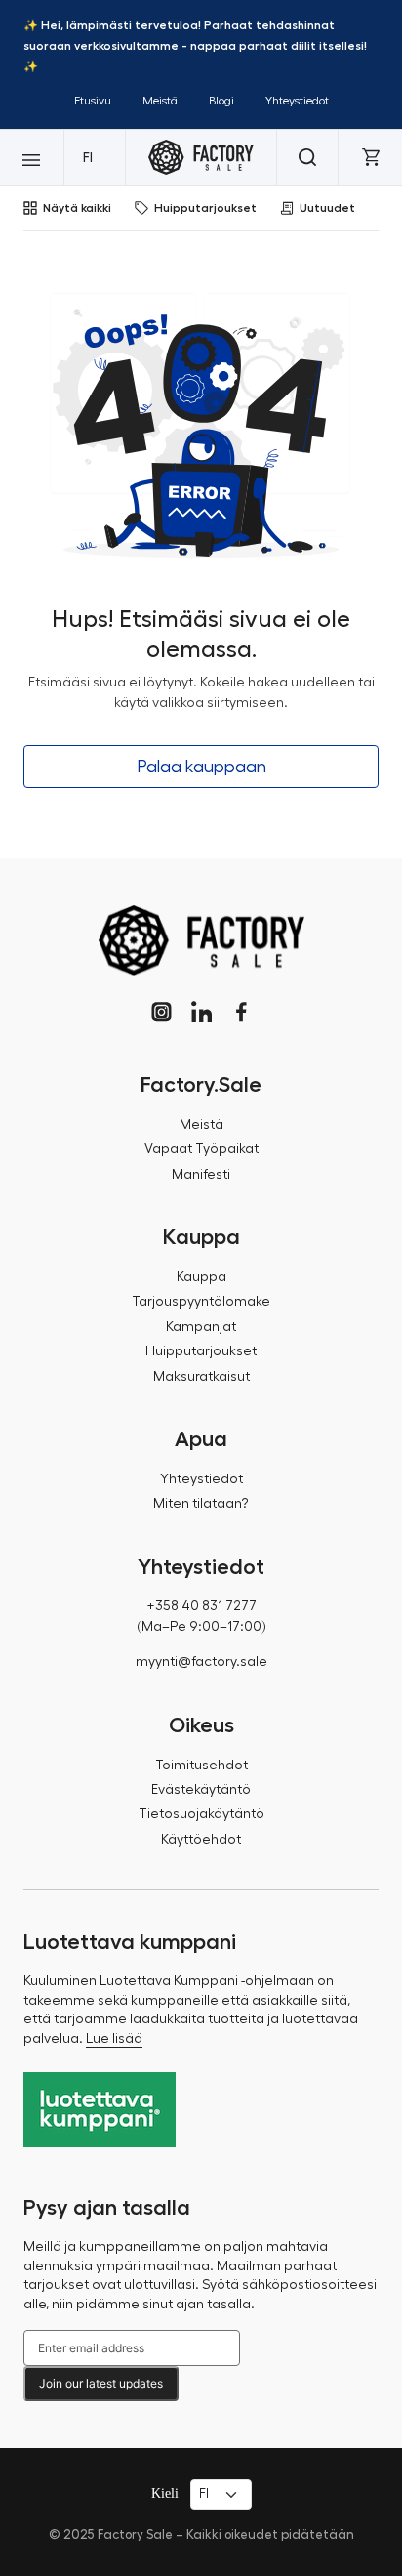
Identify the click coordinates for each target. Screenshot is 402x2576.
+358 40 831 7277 (201, 1606)
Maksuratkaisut (201, 1377)
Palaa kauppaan (201, 767)
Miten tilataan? (201, 1504)
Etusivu (93, 101)
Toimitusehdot (201, 1766)
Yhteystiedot (297, 101)
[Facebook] (241, 1012)
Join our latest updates (101, 2383)
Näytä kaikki (77, 208)
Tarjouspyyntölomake (201, 1302)
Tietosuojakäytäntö (201, 1814)
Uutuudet (327, 208)
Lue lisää (114, 2039)
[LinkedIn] (201, 1012)
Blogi (221, 101)
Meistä (160, 101)
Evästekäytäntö (201, 1790)
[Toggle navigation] (32, 157)
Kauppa (201, 1277)
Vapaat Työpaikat (201, 1149)
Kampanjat (201, 1327)
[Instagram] (161, 1012)
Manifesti (201, 1175)
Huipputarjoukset (205, 208)
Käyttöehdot (201, 1840)
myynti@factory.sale (201, 1662)
